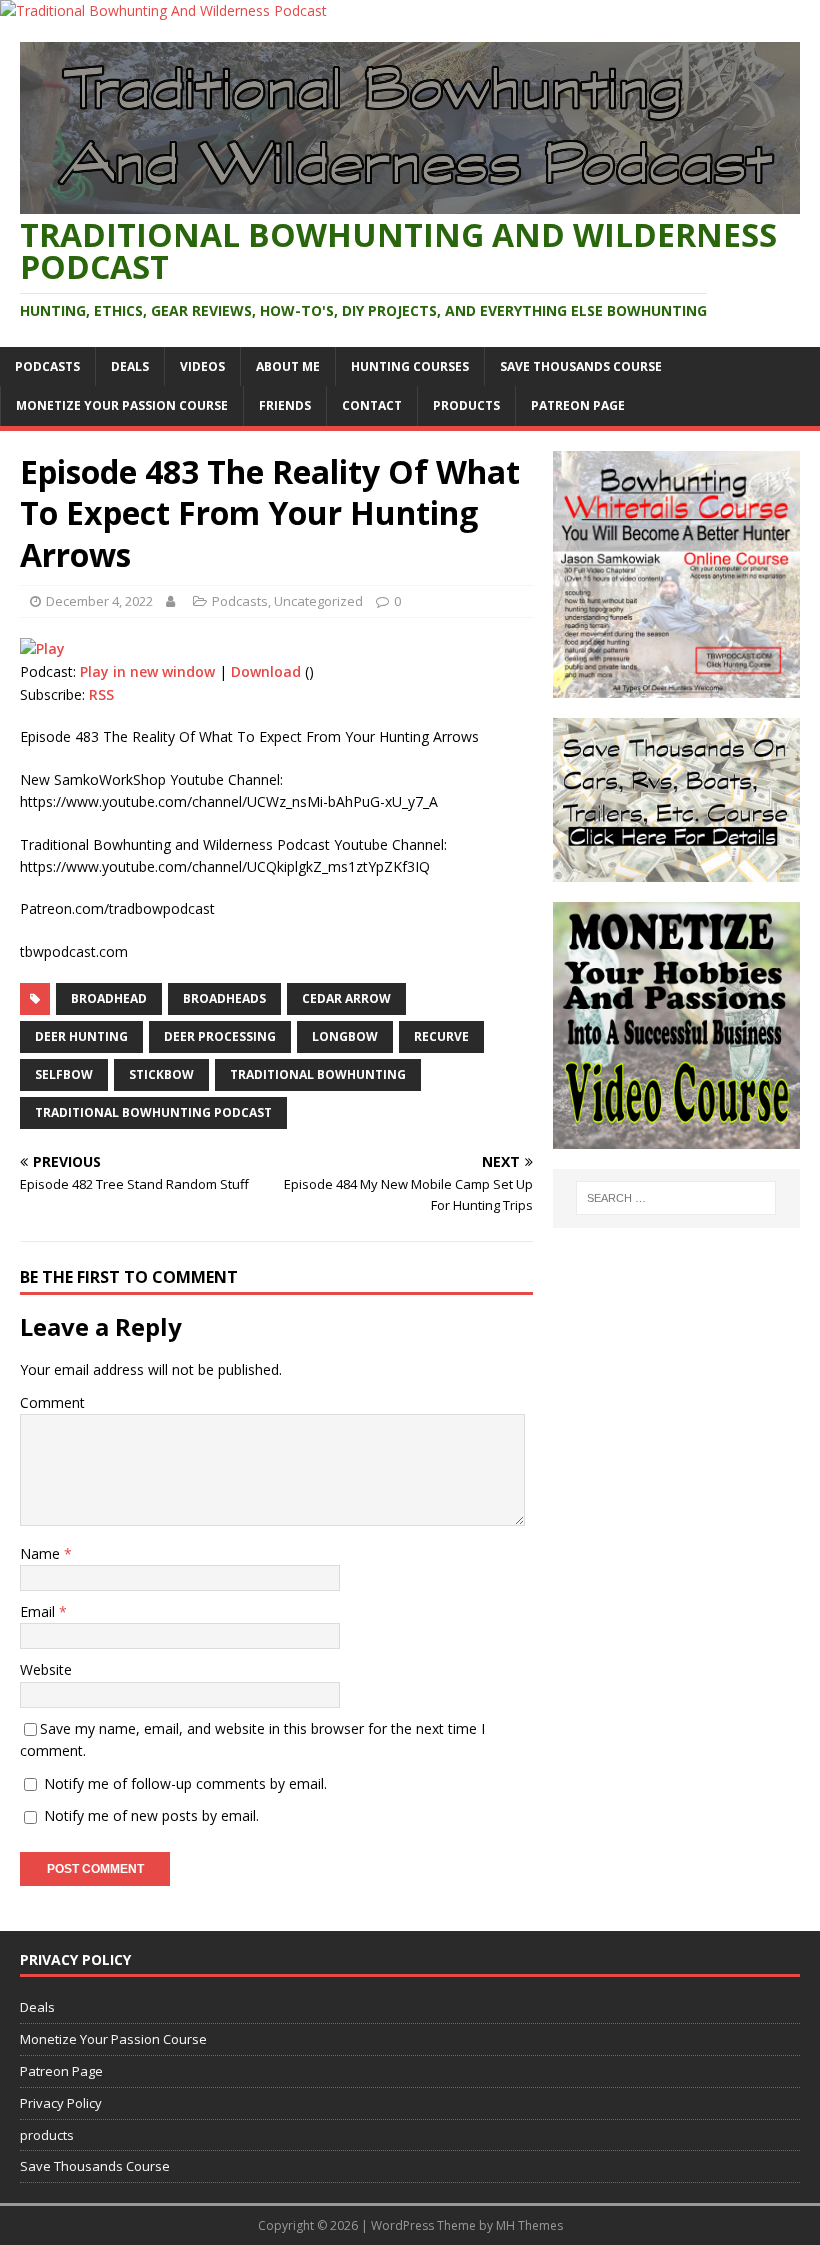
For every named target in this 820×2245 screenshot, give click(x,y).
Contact (372, 405)
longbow (345, 1036)
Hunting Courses (410, 366)
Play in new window (147, 671)
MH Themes (529, 2225)
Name (42, 1553)
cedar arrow (346, 998)
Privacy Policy (61, 2103)
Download (266, 671)
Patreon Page (578, 405)
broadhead (109, 998)
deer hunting (81, 1036)
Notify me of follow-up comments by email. (185, 1783)
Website (46, 1669)
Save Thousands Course (581, 366)
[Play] (42, 648)
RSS (101, 694)
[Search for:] (676, 1198)
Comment (52, 1402)
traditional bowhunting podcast (153, 1112)
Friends (285, 405)
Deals (130, 366)
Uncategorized (318, 601)
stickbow (161, 1074)
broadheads (224, 998)
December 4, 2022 (99, 601)
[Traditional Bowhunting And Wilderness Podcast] (163, 10)
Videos (202, 366)
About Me (288, 366)
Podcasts (47, 366)
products (466, 405)
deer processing (220, 1036)
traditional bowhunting (318, 1074)
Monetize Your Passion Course (122, 405)
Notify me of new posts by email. (151, 1815)
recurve (441, 1036)
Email (39, 1611)
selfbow (64, 1074)
